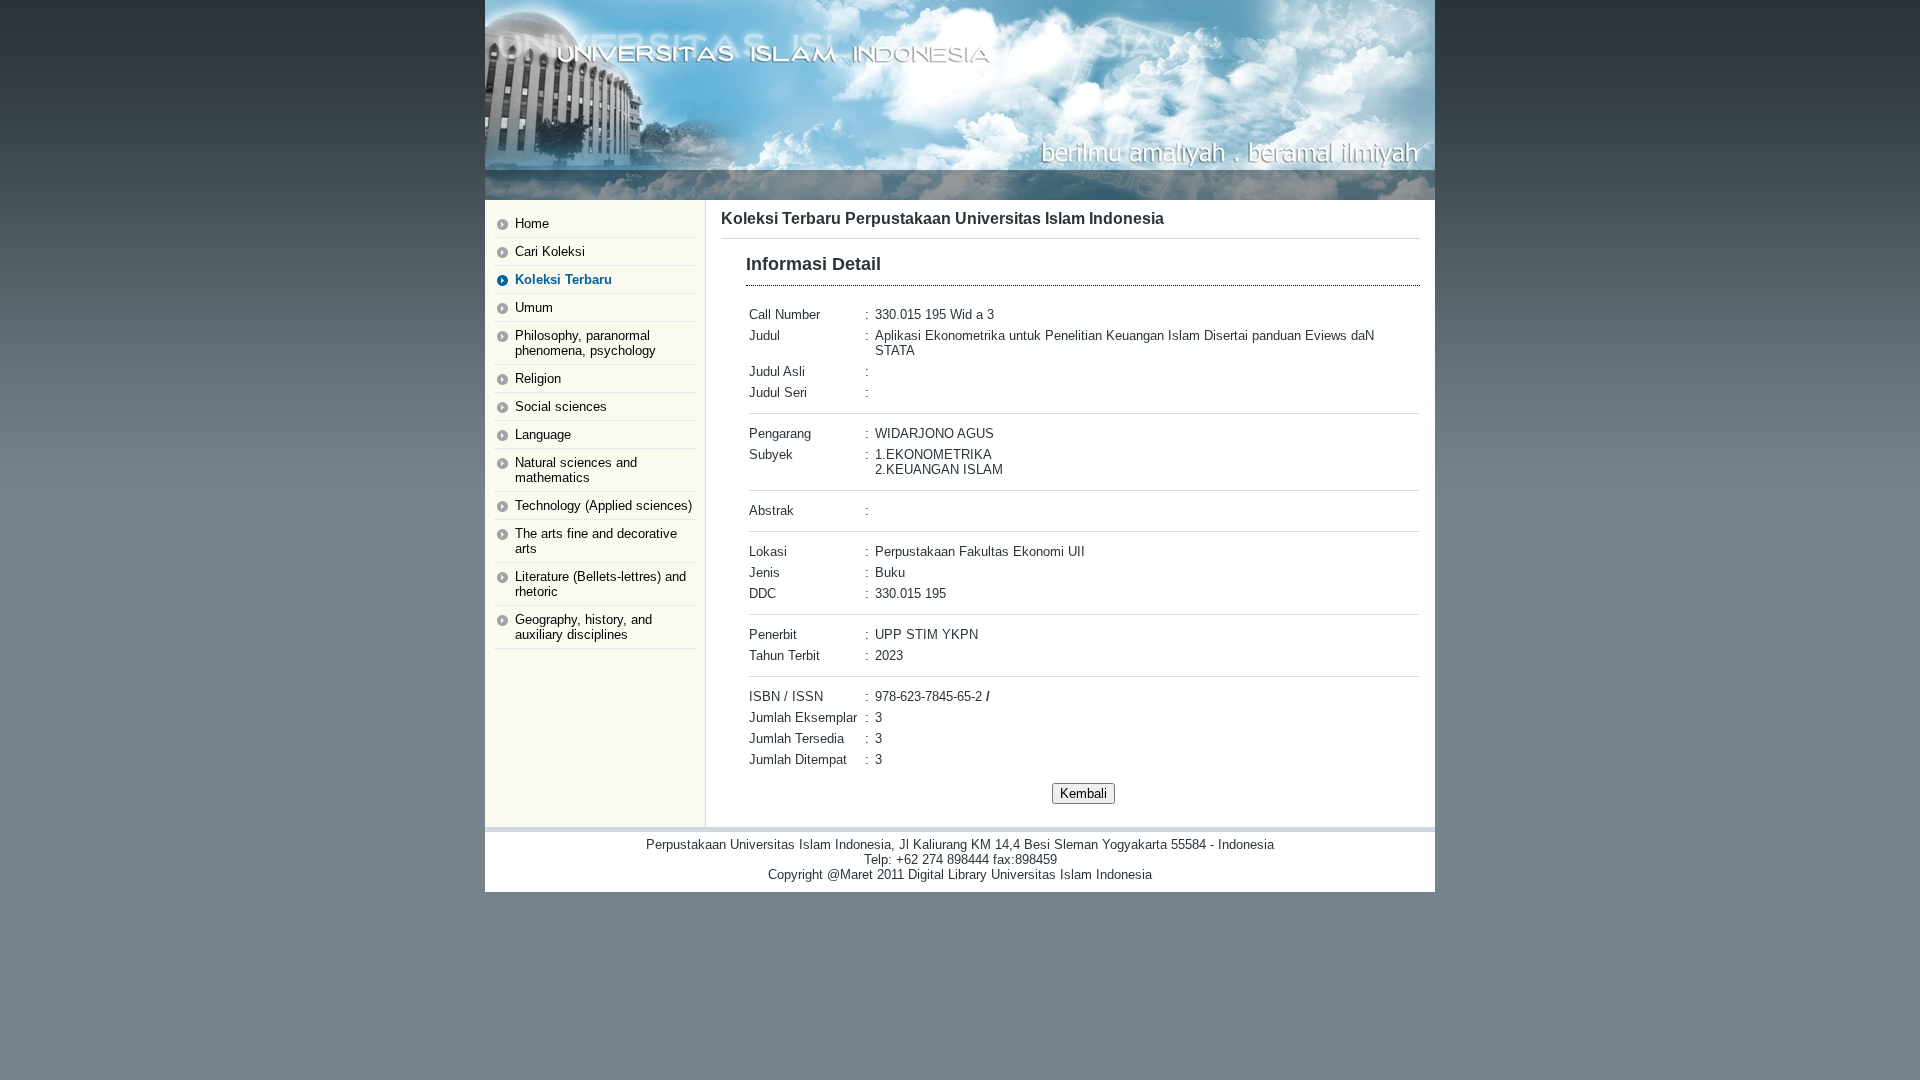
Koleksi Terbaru (563, 279)
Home (532, 223)
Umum (534, 307)
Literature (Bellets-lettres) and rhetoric (600, 584)
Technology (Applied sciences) (603, 505)
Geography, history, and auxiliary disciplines (583, 627)
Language (543, 434)
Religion (538, 378)
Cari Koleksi (550, 251)
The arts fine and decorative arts (596, 541)
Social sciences (561, 406)
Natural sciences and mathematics (576, 470)
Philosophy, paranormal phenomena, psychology (585, 343)
